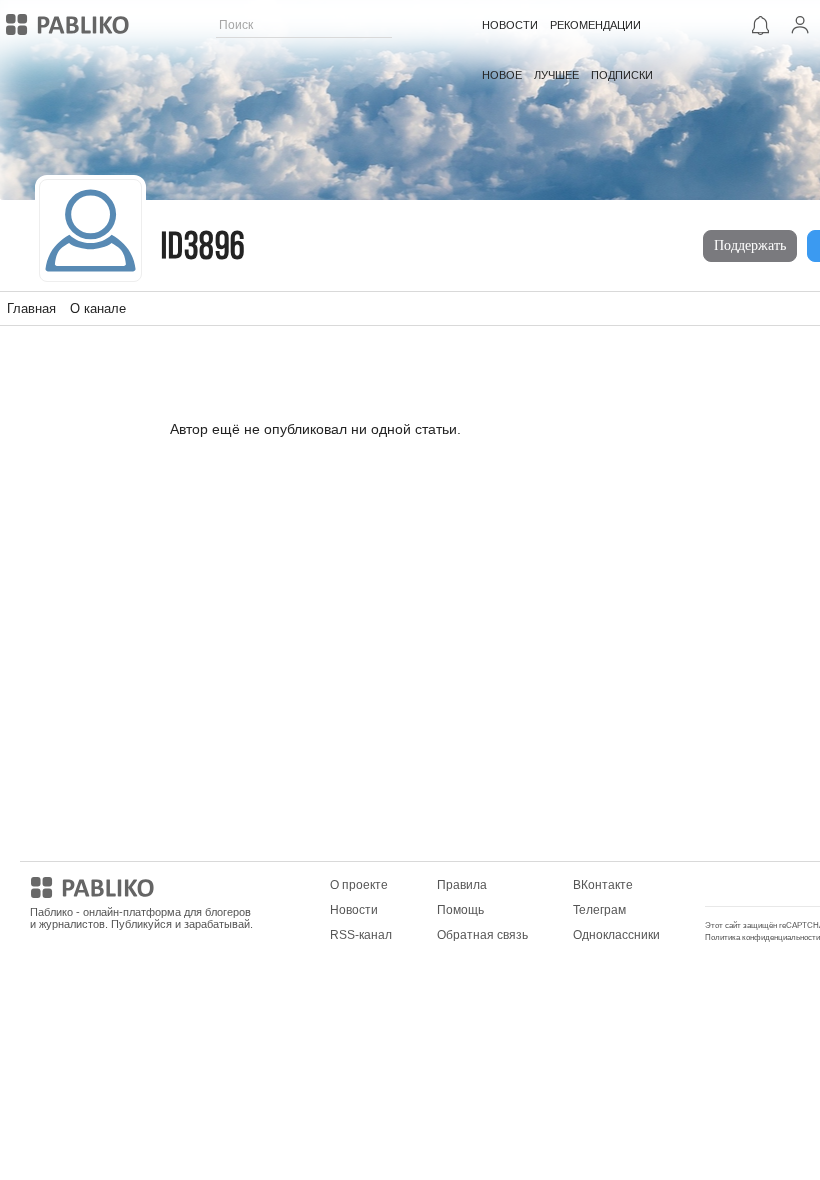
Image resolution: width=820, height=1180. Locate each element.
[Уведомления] (760, 25)
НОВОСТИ (510, 25)
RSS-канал (361, 935)
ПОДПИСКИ (622, 75)
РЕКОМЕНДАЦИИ (595, 25)
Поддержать (750, 245)
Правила (462, 885)
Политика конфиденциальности (762, 937)
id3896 (203, 248)
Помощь (460, 910)
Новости (354, 910)
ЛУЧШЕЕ (556, 75)
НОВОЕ (502, 75)
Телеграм (599, 910)
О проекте (359, 885)
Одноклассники (616, 935)
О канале (98, 308)
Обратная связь (482, 935)
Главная (31, 308)
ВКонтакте (603, 885)
